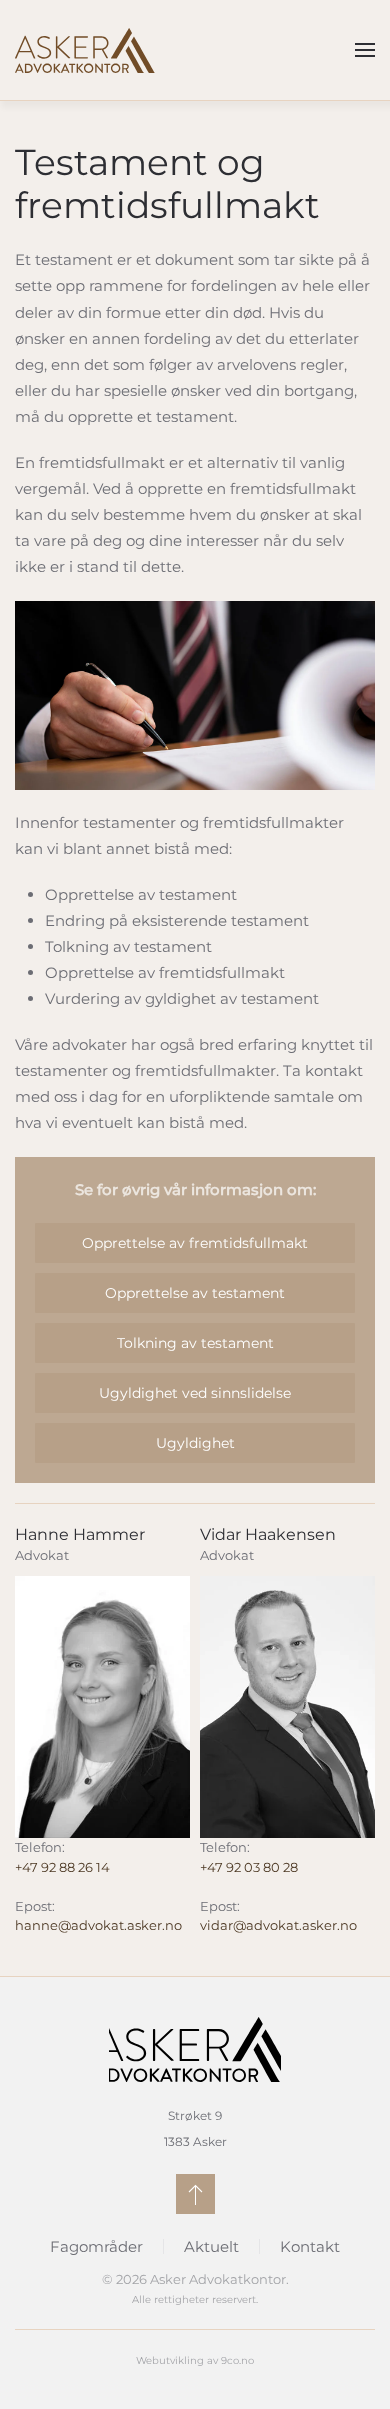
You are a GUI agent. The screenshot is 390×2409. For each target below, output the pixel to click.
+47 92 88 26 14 (62, 1867)
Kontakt (310, 2246)
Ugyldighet (195, 1443)
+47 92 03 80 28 (249, 1867)
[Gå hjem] (85, 50)
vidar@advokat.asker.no (278, 1925)
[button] (365, 50)
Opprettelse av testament (195, 1293)
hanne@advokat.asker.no (98, 1925)
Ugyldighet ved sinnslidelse (195, 1393)
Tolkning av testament (195, 1343)
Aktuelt (211, 2246)
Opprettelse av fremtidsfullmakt (195, 1243)
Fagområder (96, 2246)
